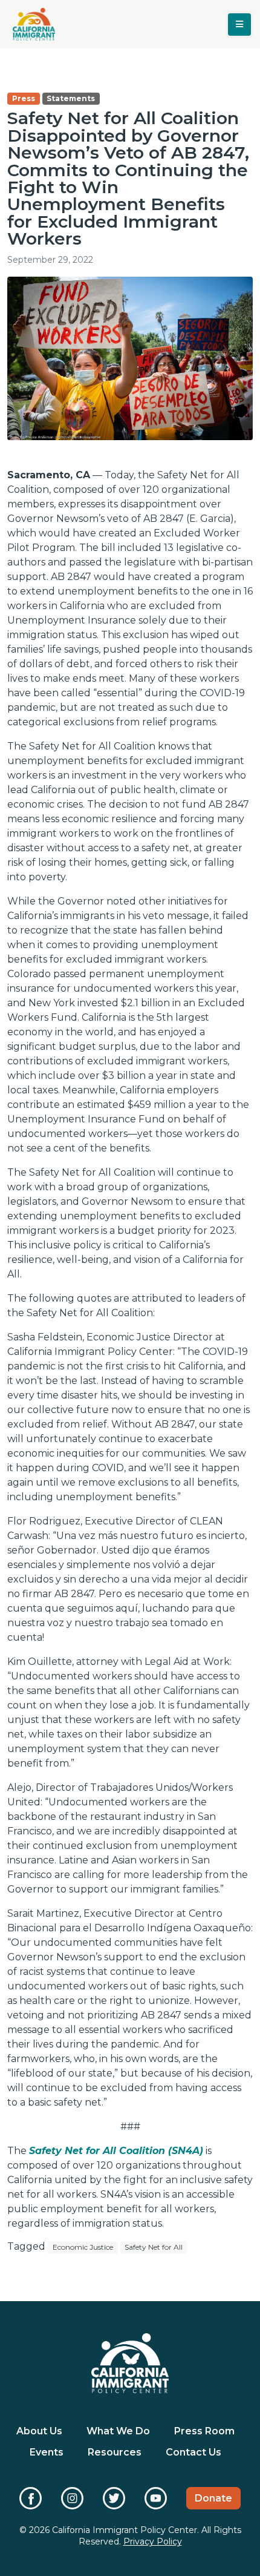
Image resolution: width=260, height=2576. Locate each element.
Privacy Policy (153, 2541)
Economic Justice (83, 2247)
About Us (39, 2431)
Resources (115, 2452)
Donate (213, 2498)
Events (47, 2452)
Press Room (204, 2431)
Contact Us (193, 2452)
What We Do (118, 2431)
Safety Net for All (154, 2247)
